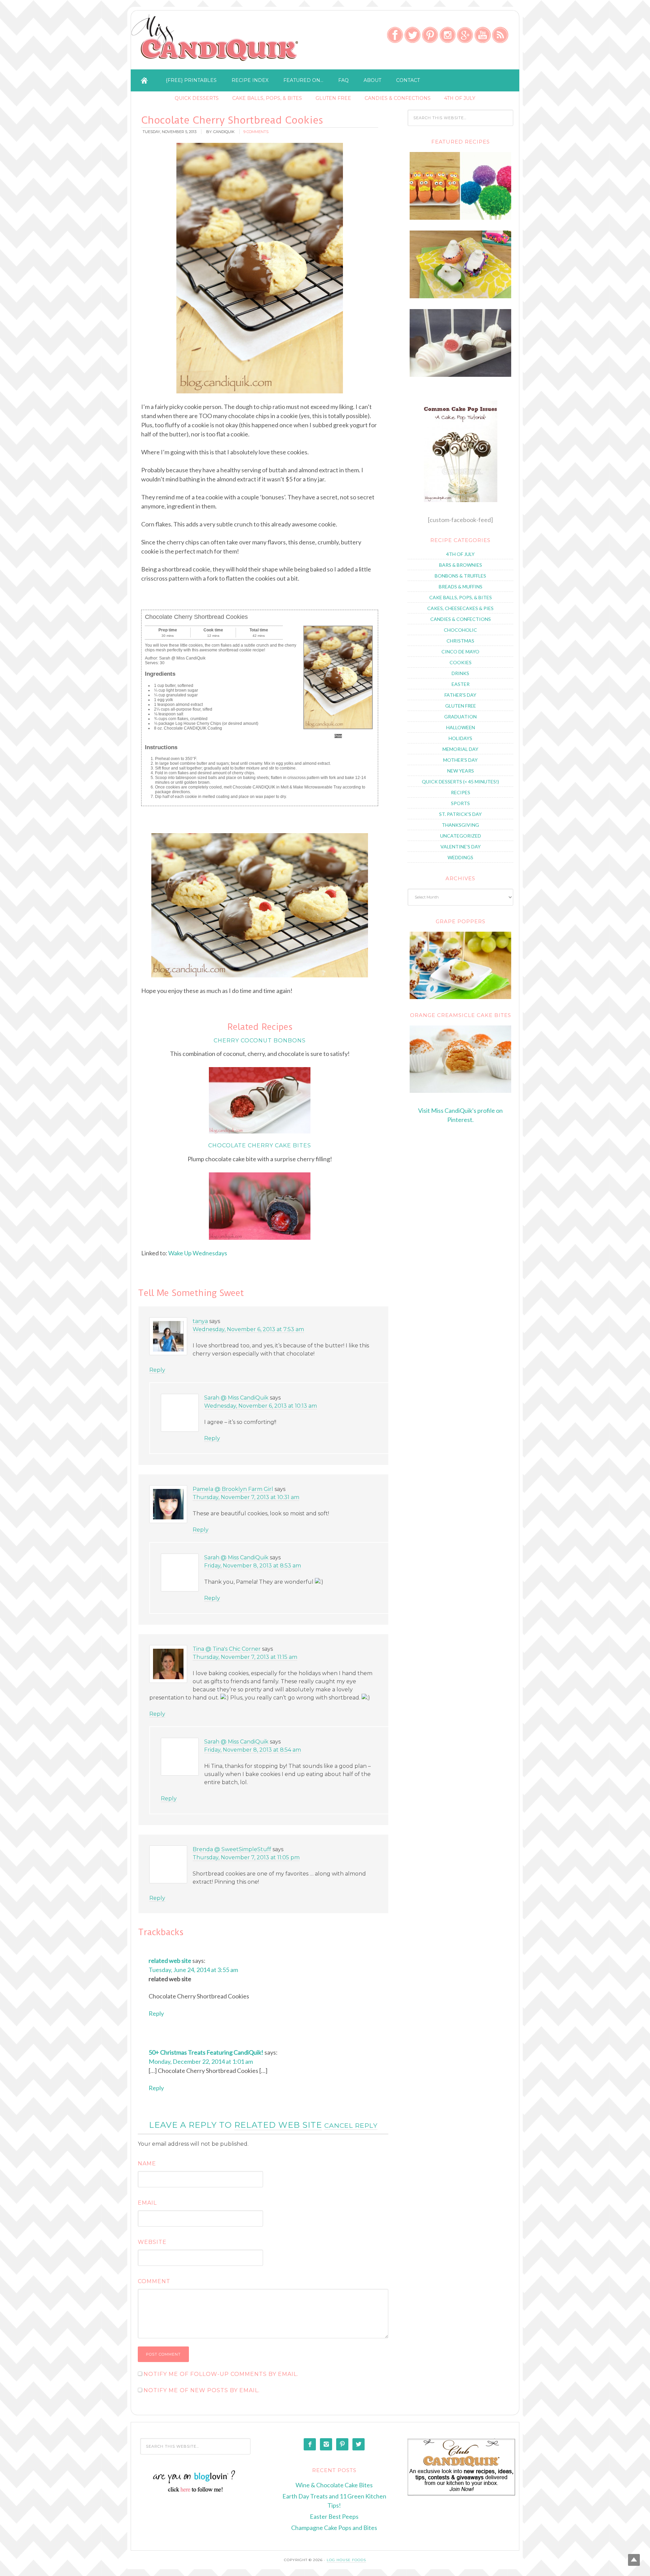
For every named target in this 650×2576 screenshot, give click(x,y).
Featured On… (303, 80)
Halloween (461, 727)
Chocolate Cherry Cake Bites (260, 1145)
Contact (408, 80)
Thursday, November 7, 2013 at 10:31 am (246, 1497)
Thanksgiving (460, 825)
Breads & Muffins (461, 587)
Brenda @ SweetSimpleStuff (232, 1849)
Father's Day (460, 695)
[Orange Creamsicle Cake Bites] (460, 1059)
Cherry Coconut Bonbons (261, 1041)
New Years (461, 771)
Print (338, 736)
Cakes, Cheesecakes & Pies (460, 608)
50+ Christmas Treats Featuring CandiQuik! (206, 2052)
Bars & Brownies (461, 565)
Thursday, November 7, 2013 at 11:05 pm (246, 1857)
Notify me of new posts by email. (202, 2390)
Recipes (461, 792)
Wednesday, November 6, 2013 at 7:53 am (248, 1329)
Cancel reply (351, 2125)
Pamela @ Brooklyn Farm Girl (233, 1489)
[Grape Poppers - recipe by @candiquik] (460, 965)
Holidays (460, 738)
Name (147, 2163)
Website (152, 2242)
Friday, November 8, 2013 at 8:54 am (253, 1750)
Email (147, 2203)
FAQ (343, 80)
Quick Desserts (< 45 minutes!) (460, 782)
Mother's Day (460, 760)
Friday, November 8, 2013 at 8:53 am (253, 1566)
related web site (170, 1961)
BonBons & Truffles (460, 576)
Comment (154, 2281)
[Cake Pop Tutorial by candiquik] (460, 451)
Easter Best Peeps (334, 2516)
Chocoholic (460, 630)
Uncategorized (461, 836)
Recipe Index (250, 80)
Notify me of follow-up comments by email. (221, 2374)
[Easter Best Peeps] (460, 296)
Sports (460, 803)
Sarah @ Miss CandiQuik (236, 1398)
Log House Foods (346, 2560)
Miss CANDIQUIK (216, 42)
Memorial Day (460, 749)
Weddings (460, 857)
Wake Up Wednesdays (198, 1253)
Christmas (460, 641)
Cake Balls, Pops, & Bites (267, 98)
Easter (461, 684)
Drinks (460, 673)
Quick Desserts (197, 98)
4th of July (460, 98)
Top (634, 2560)
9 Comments (256, 132)
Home (144, 80)
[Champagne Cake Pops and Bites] (460, 375)
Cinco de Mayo (460, 652)
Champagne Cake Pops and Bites (334, 2528)
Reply (157, 1370)
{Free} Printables (191, 80)
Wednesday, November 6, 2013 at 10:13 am (261, 1406)
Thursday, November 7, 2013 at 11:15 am (245, 1657)
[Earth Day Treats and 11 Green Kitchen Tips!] (460, 218)
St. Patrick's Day (460, 814)
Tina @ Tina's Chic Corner (227, 1649)
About (372, 80)
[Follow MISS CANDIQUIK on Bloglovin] (196, 2491)
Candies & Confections (398, 98)
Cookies (461, 662)
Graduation (460, 717)
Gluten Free (333, 98)
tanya (200, 1321)
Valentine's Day (461, 847)
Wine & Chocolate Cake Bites (334, 2485)
